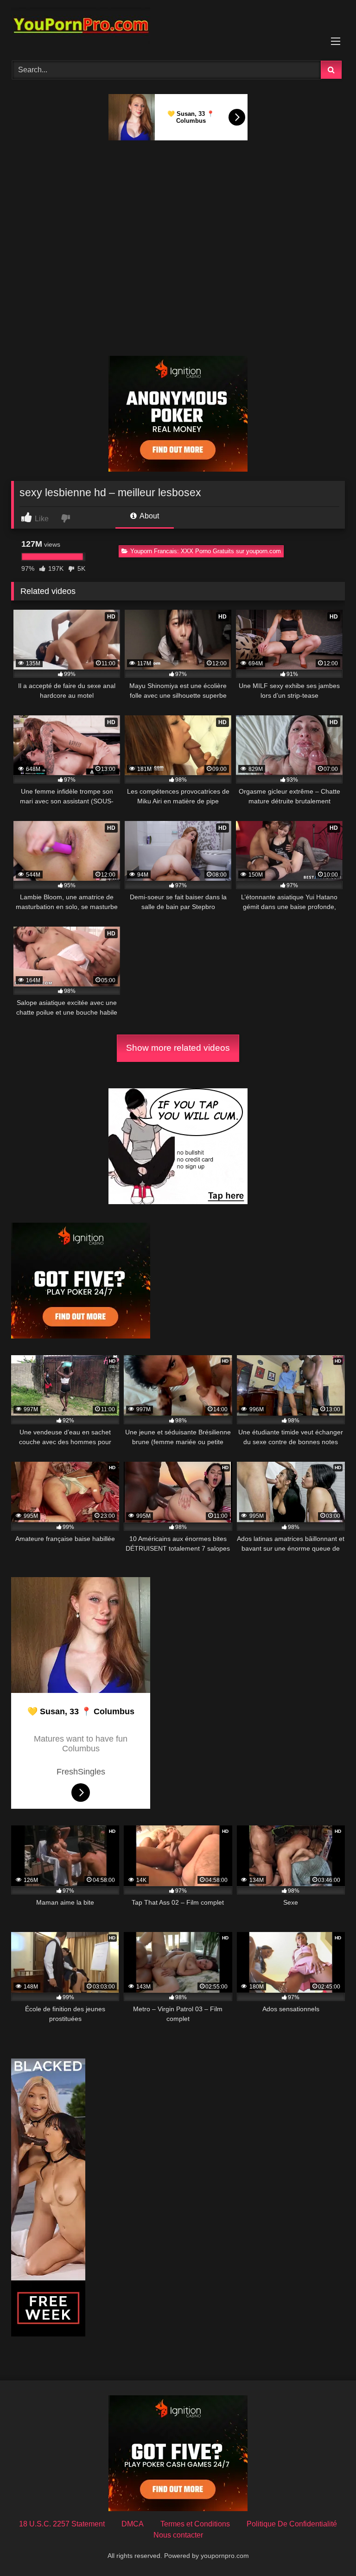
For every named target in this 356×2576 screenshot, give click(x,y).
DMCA (133, 2524)
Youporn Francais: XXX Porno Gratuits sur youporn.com (206, 551)
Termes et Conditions (195, 2524)
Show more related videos (178, 1048)
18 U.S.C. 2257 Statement (62, 2524)
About (149, 516)
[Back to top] (327, 2548)
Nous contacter (178, 2535)
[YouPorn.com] (178, 27)
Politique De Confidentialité (292, 2524)
